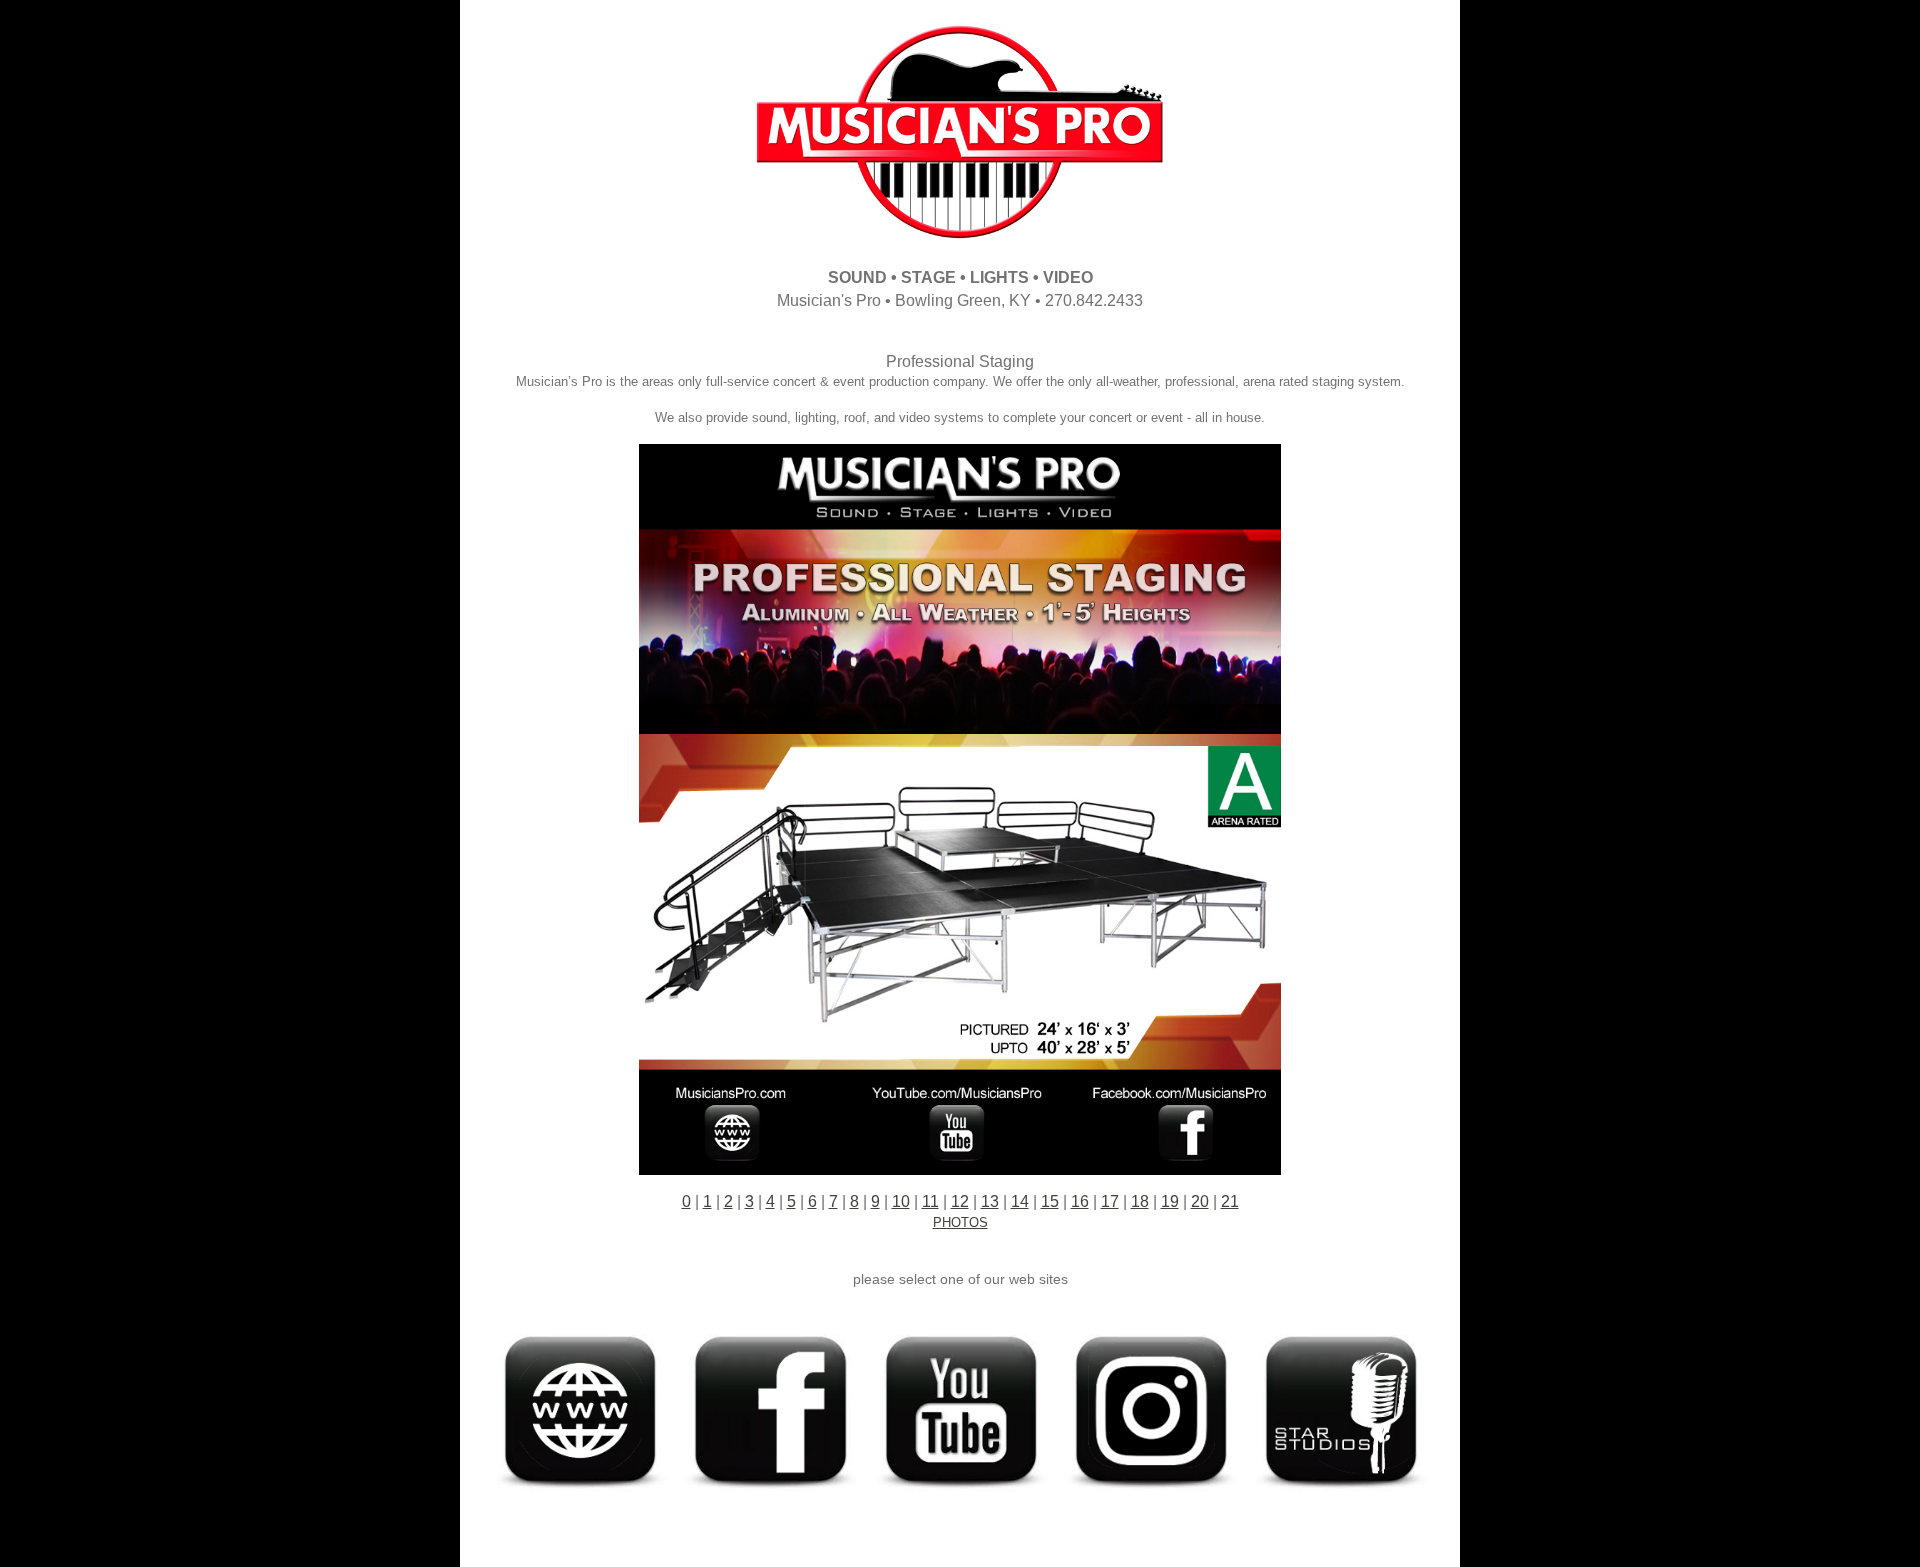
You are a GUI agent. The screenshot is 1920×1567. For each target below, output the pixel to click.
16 (1080, 1201)
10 (901, 1201)
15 (1050, 1201)
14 (1020, 1201)
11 (930, 1201)
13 (990, 1201)
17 (1110, 1201)
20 (1200, 1201)
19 (1170, 1201)
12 (960, 1201)
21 (1230, 1201)
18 (1140, 1201)
